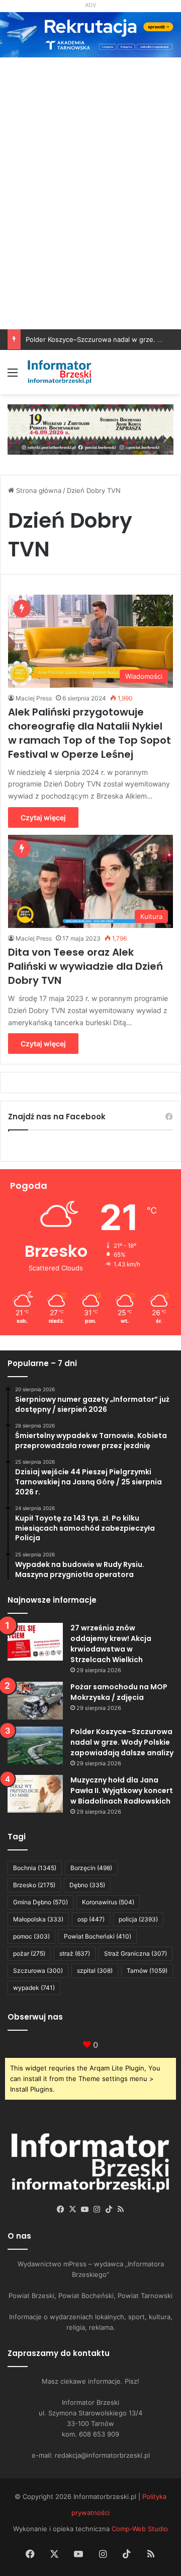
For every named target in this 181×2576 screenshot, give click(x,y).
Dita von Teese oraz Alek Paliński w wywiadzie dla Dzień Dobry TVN (85, 966)
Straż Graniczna (135, 1953)
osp (91, 1919)
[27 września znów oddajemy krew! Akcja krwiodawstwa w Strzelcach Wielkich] (35, 1642)
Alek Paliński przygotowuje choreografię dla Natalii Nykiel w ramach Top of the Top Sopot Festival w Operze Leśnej (89, 733)
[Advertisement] (90, 234)
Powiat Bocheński (98, 1936)
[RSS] (121, 2209)
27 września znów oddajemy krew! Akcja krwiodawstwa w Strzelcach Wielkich (111, 1644)
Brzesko (34, 1885)
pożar (29, 1953)
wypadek (34, 1988)
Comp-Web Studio (140, 2529)
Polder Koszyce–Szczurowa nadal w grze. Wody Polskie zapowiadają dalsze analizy (122, 1742)
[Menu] (13, 376)
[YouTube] (84, 2209)
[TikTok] (109, 2209)
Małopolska (38, 1919)
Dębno (87, 1885)
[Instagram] (97, 2209)
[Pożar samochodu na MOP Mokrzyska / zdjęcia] (35, 1701)
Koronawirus (108, 1902)
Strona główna (38, 490)
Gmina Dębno (40, 1902)
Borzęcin (91, 1868)
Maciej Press (34, 698)
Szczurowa (38, 1971)
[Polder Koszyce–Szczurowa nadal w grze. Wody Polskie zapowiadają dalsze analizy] (35, 1745)
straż (75, 1953)
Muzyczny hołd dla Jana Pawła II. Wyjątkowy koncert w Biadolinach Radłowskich (122, 1791)
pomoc (31, 1936)
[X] (72, 2209)
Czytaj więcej (43, 817)
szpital (95, 1971)
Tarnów (147, 1971)
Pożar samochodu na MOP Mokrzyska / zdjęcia (119, 1692)
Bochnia (35, 1868)
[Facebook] (60, 2209)
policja (138, 1919)
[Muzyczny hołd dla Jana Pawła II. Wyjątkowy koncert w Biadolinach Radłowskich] (35, 1794)
